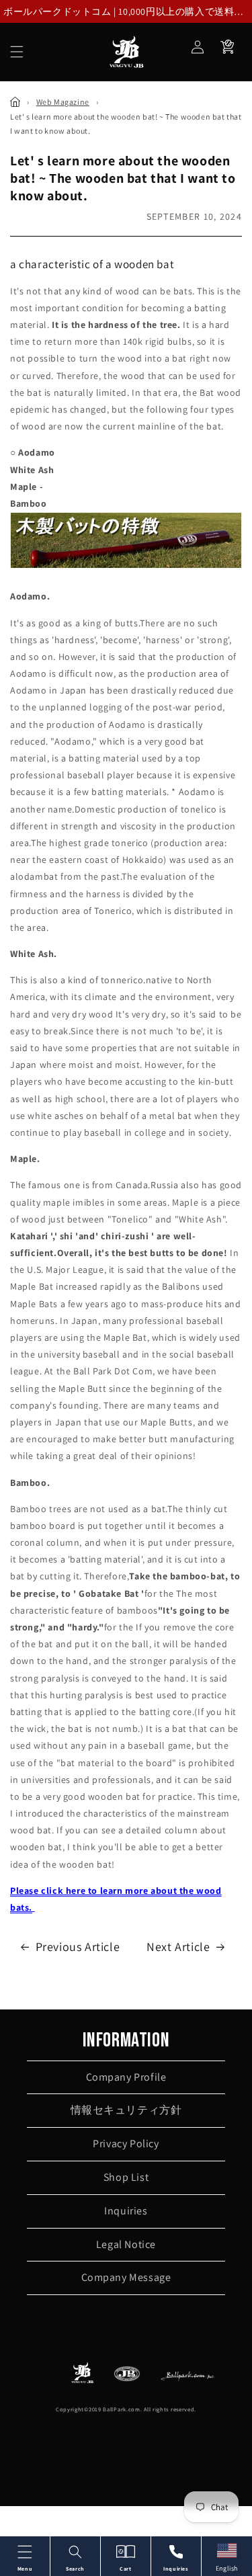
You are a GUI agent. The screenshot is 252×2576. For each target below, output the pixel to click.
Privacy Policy (126, 2144)
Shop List (126, 2177)
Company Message (126, 2277)
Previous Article (78, 1947)
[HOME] (15, 102)
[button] (17, 52)
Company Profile (126, 2077)
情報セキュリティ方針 (126, 2110)
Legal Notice (126, 2244)
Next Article (178, 1947)
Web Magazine (63, 102)
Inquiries (126, 2211)
